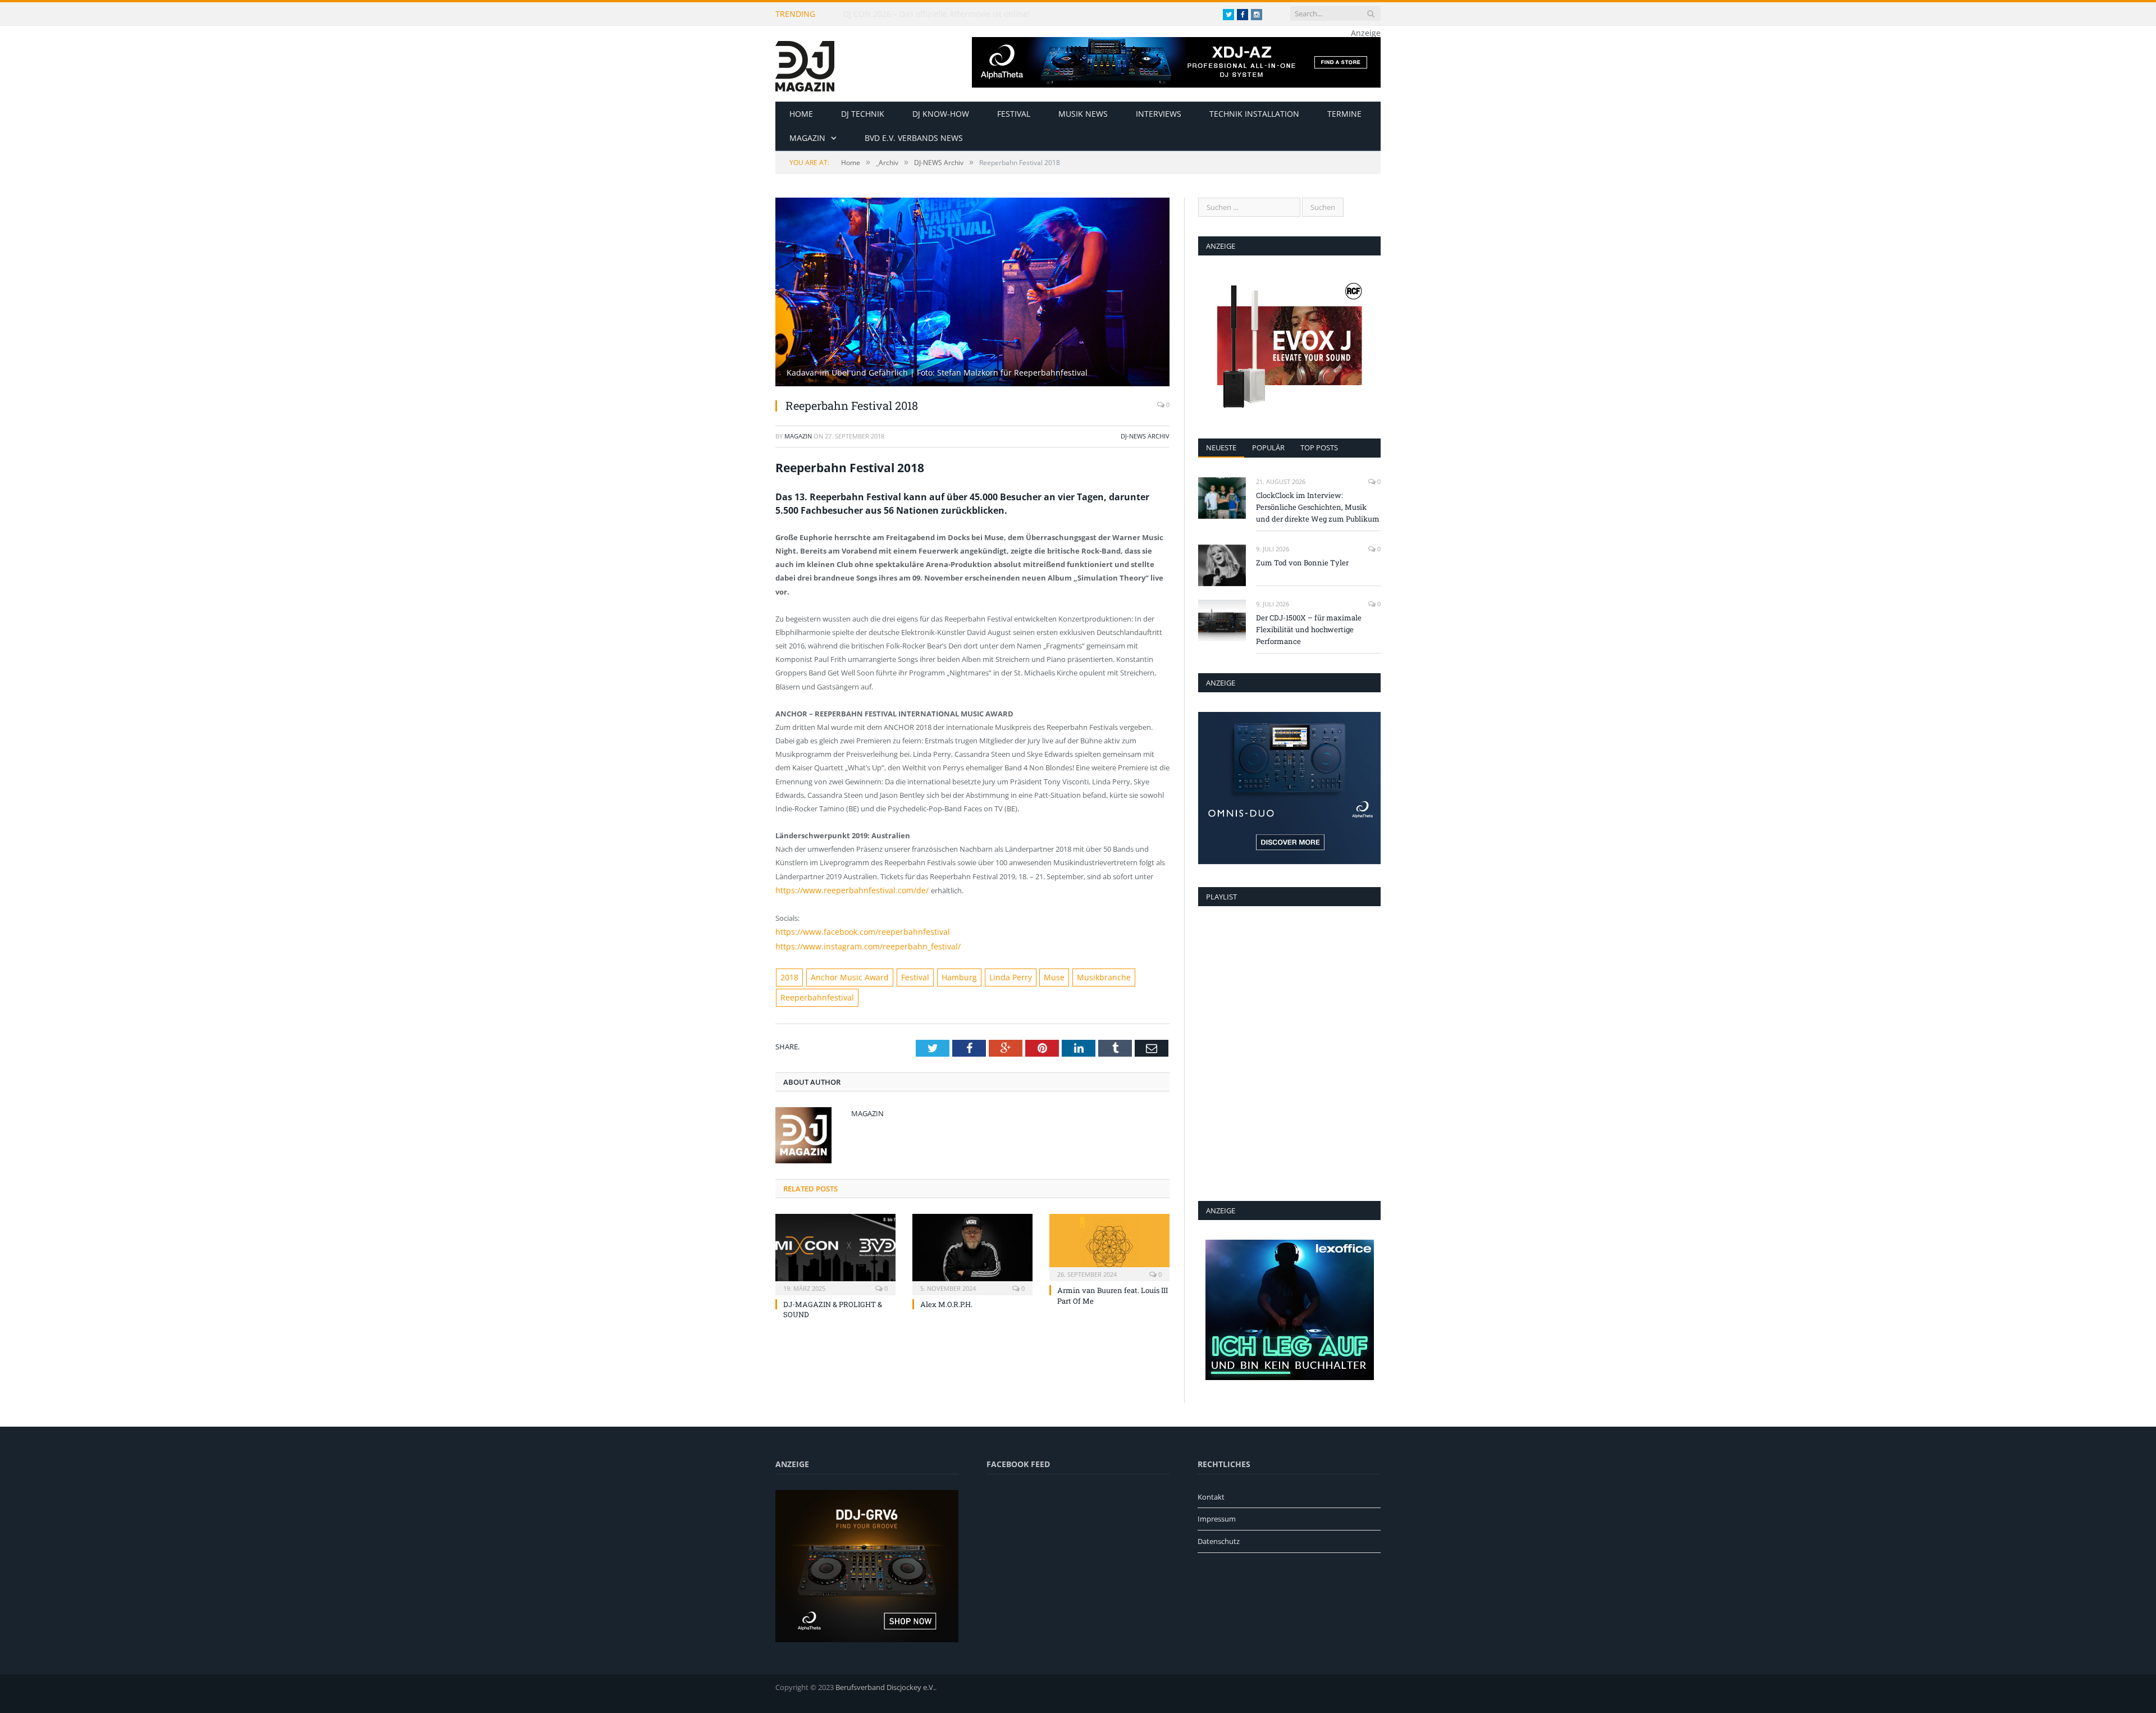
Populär (1268, 447)
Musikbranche (1075, 974)
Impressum (1217, 1519)
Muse (1030, 974)
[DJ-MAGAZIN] (805, 64)
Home (801, 114)
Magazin (807, 138)
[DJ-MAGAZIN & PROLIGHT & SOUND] (835, 1248)
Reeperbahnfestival (813, 993)
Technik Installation (1254, 114)
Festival (1014, 114)
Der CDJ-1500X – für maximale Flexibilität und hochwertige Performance (1309, 629)
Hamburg (942, 974)
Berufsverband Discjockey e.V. (885, 1687)
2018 (788, 974)
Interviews (1159, 114)
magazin (798, 436)
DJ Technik (863, 114)
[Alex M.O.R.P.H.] (972, 1248)
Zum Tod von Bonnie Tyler (1302, 563)
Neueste (1221, 447)
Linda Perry (990, 974)
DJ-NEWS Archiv (1145, 436)
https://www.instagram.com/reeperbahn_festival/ (858, 944)
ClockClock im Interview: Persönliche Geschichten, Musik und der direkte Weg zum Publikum (972, 14)
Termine (1344, 114)
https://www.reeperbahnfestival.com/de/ (845, 890)
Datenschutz (1219, 1541)
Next (1148, 287)
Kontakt (1211, 1497)
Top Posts (1319, 447)
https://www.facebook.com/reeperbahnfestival (854, 930)
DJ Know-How (941, 114)
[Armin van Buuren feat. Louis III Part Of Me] (1109, 1241)
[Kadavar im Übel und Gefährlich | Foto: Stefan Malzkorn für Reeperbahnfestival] (972, 383)
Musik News (1083, 114)
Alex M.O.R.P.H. (946, 1299)
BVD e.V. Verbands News (914, 138)
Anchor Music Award (843, 974)
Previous (797, 287)
